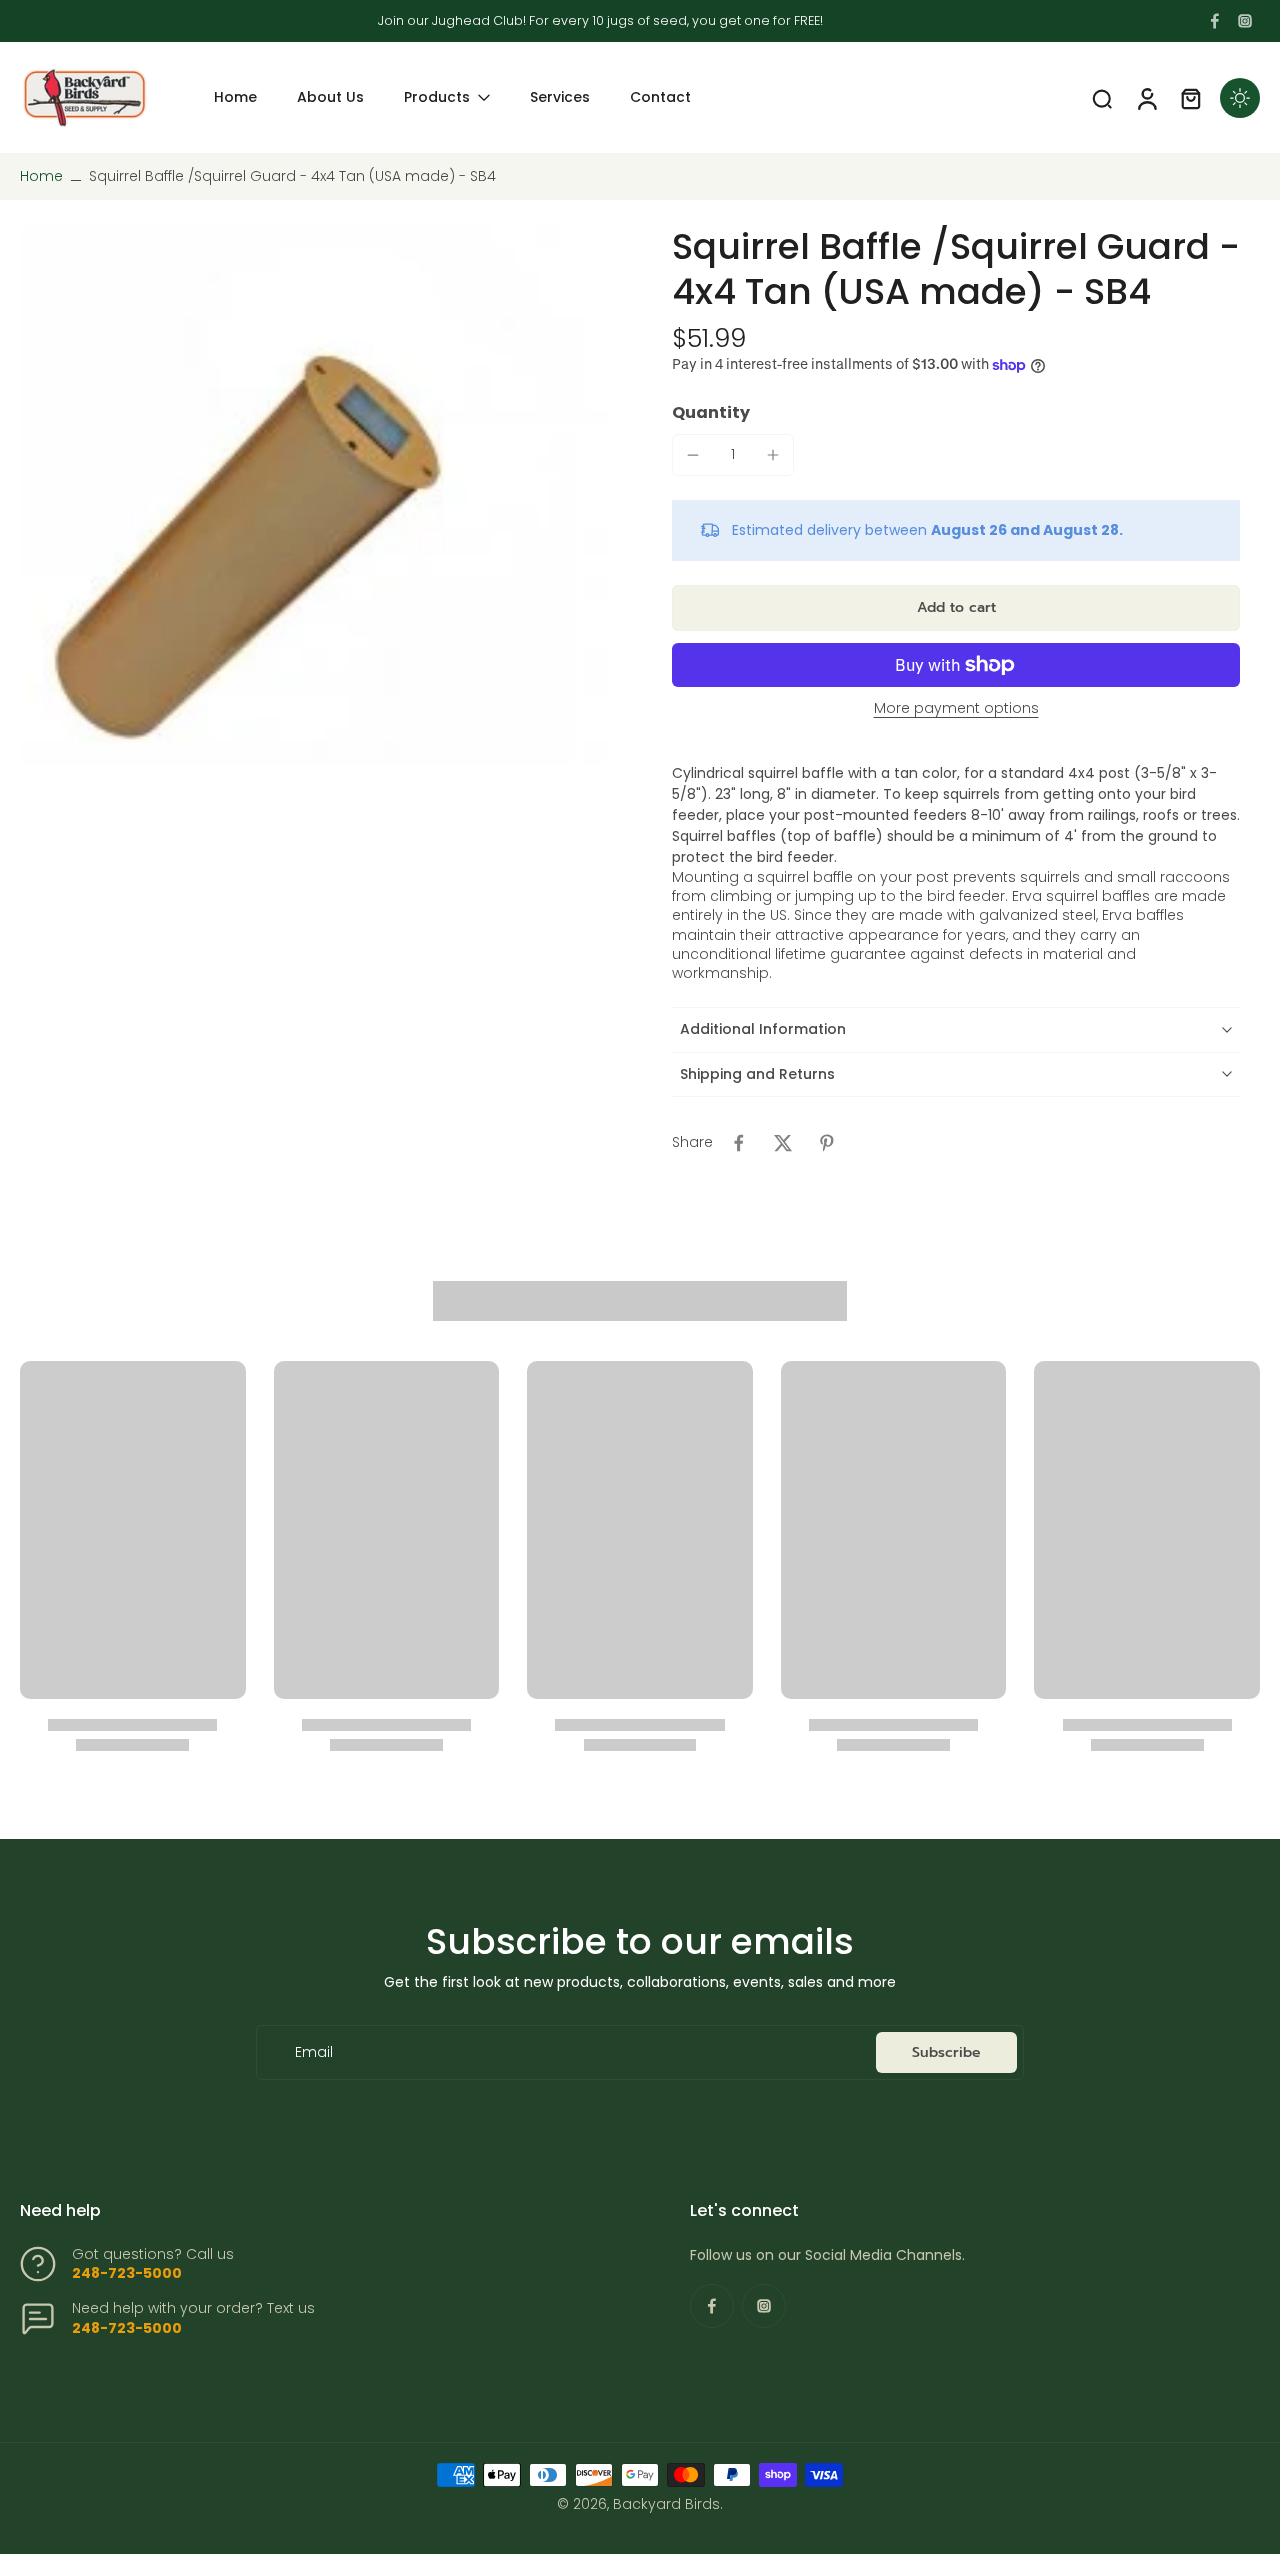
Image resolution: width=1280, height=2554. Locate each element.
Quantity (711, 412)
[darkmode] (1240, 98)
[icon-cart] (1190, 98)
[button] (956, 608)
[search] (1102, 98)
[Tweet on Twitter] (783, 1143)
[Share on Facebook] (739, 1143)
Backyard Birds (666, 2504)
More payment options (956, 709)
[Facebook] (1215, 21)
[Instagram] (1245, 21)
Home (41, 176)
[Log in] (1146, 97)
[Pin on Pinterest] (827, 1143)
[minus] (693, 455)
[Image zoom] (314, 494)
